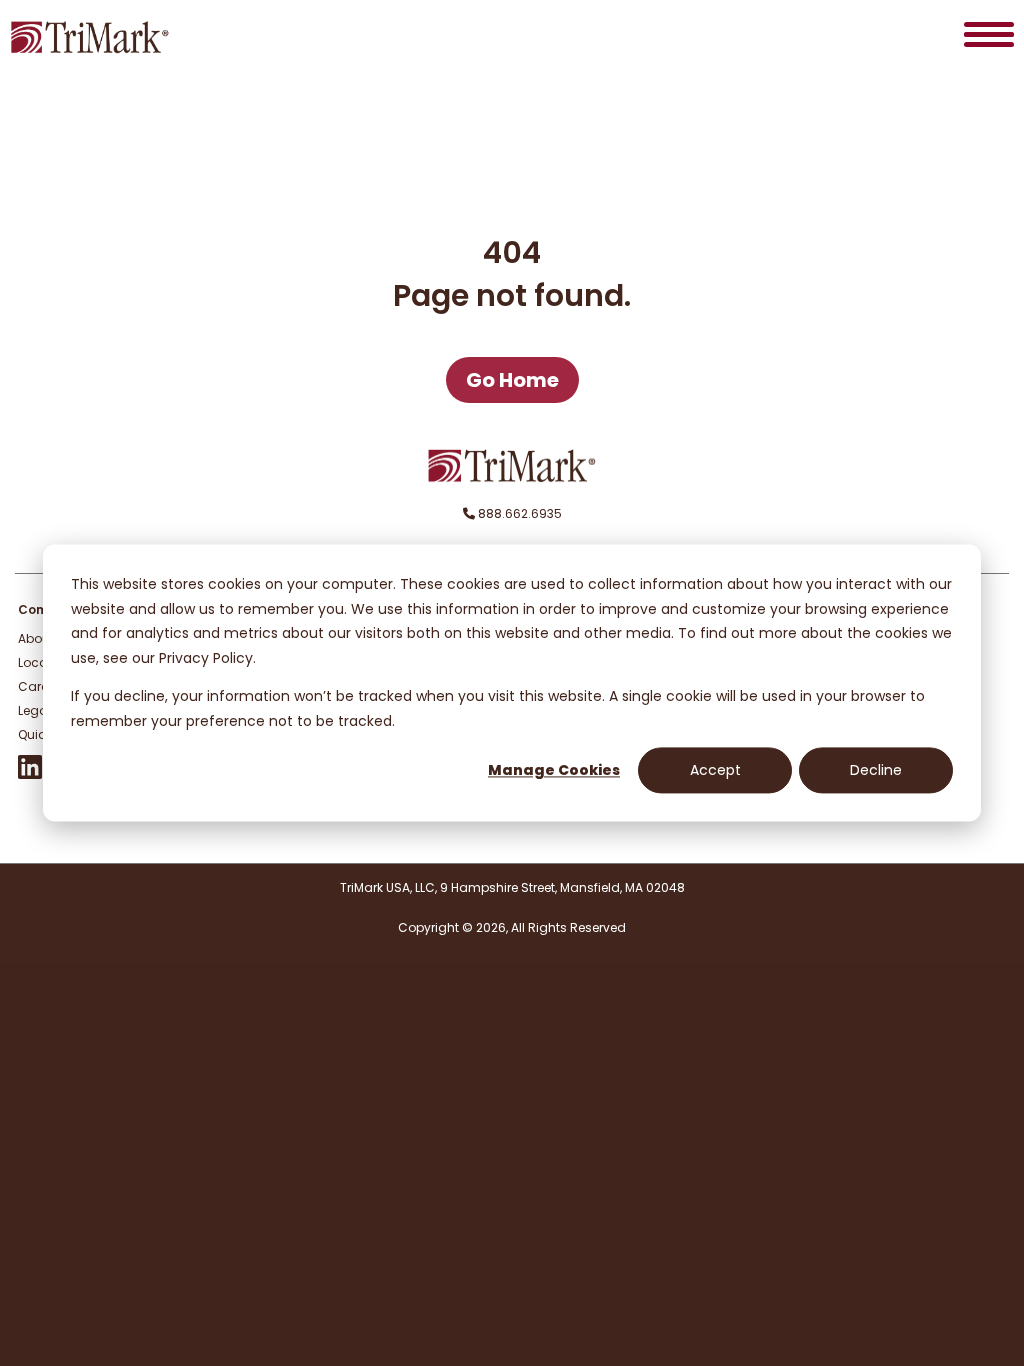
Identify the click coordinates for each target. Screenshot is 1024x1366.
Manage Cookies (554, 770)
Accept (715, 770)
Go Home (512, 380)
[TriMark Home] (512, 477)
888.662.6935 (518, 513)
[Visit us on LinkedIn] (30, 774)
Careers (42, 686)
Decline (876, 770)
